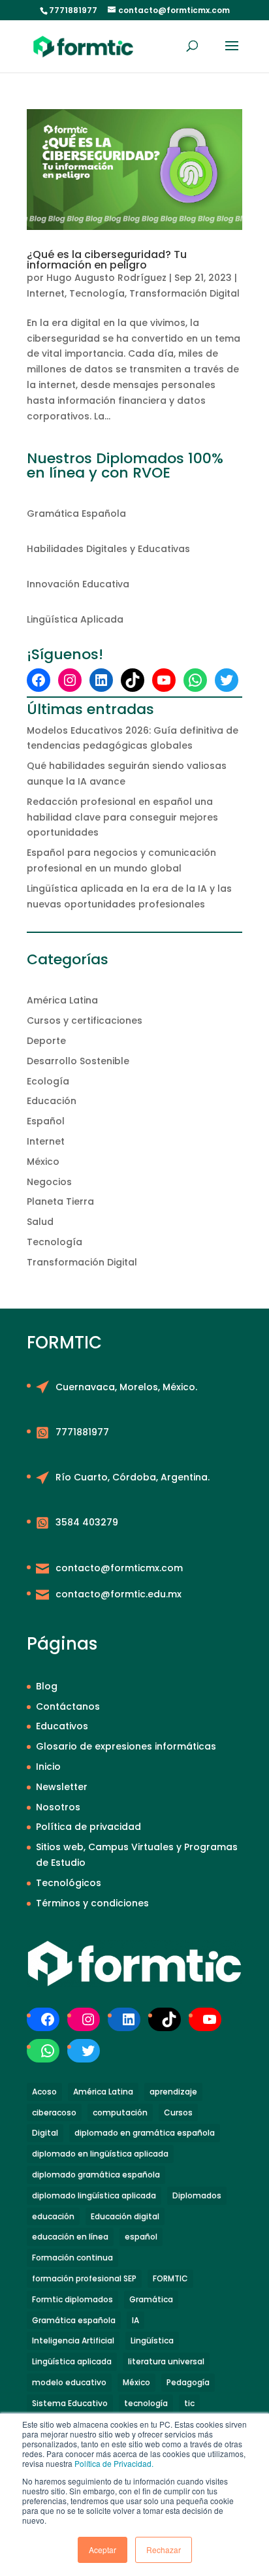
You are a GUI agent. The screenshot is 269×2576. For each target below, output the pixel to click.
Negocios (49, 1182)
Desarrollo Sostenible (78, 1061)
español (141, 2237)
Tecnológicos (69, 1883)
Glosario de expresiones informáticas (126, 1746)
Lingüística (152, 2340)
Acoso (44, 2092)
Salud (40, 1222)
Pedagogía (188, 2382)
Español (46, 1121)
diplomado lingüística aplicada (94, 2195)
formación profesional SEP (84, 2278)
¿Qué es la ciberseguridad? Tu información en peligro (107, 260)
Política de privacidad (88, 1827)
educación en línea (70, 2237)
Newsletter (62, 1787)
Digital (45, 2133)
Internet (46, 293)
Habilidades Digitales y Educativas (108, 549)
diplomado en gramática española (145, 2133)
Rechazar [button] (164, 2550)
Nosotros (58, 1807)
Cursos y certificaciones (85, 1020)
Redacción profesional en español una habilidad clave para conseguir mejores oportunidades (122, 817)
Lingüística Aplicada (75, 619)
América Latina (62, 1000)
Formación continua (72, 2258)
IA (135, 2320)
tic (189, 2403)
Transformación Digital (184, 293)
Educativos (62, 1726)
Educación (52, 1101)
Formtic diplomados (72, 2299)
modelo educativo (69, 2382)
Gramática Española (76, 514)
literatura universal (166, 2361)
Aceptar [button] (103, 2550)
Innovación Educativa (78, 584)
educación (53, 2216)
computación (120, 2112)
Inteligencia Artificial (73, 2340)
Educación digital (125, 2216)
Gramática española (74, 2320)
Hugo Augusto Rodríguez (106, 278)
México (43, 1162)
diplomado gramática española (96, 2175)
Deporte (46, 1041)
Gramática (151, 2299)
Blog (47, 1686)
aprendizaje (173, 2092)
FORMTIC (170, 2278)
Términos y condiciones (92, 1903)
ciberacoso (54, 2112)
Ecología (48, 1081)
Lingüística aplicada (72, 2361)
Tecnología (97, 293)
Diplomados (197, 2195)
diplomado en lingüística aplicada (100, 2154)
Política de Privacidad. (114, 2463)
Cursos (178, 2112)
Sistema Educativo (70, 2403)
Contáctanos (68, 1706)
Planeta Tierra (60, 1201)
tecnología (146, 2403)
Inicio (48, 1767)
